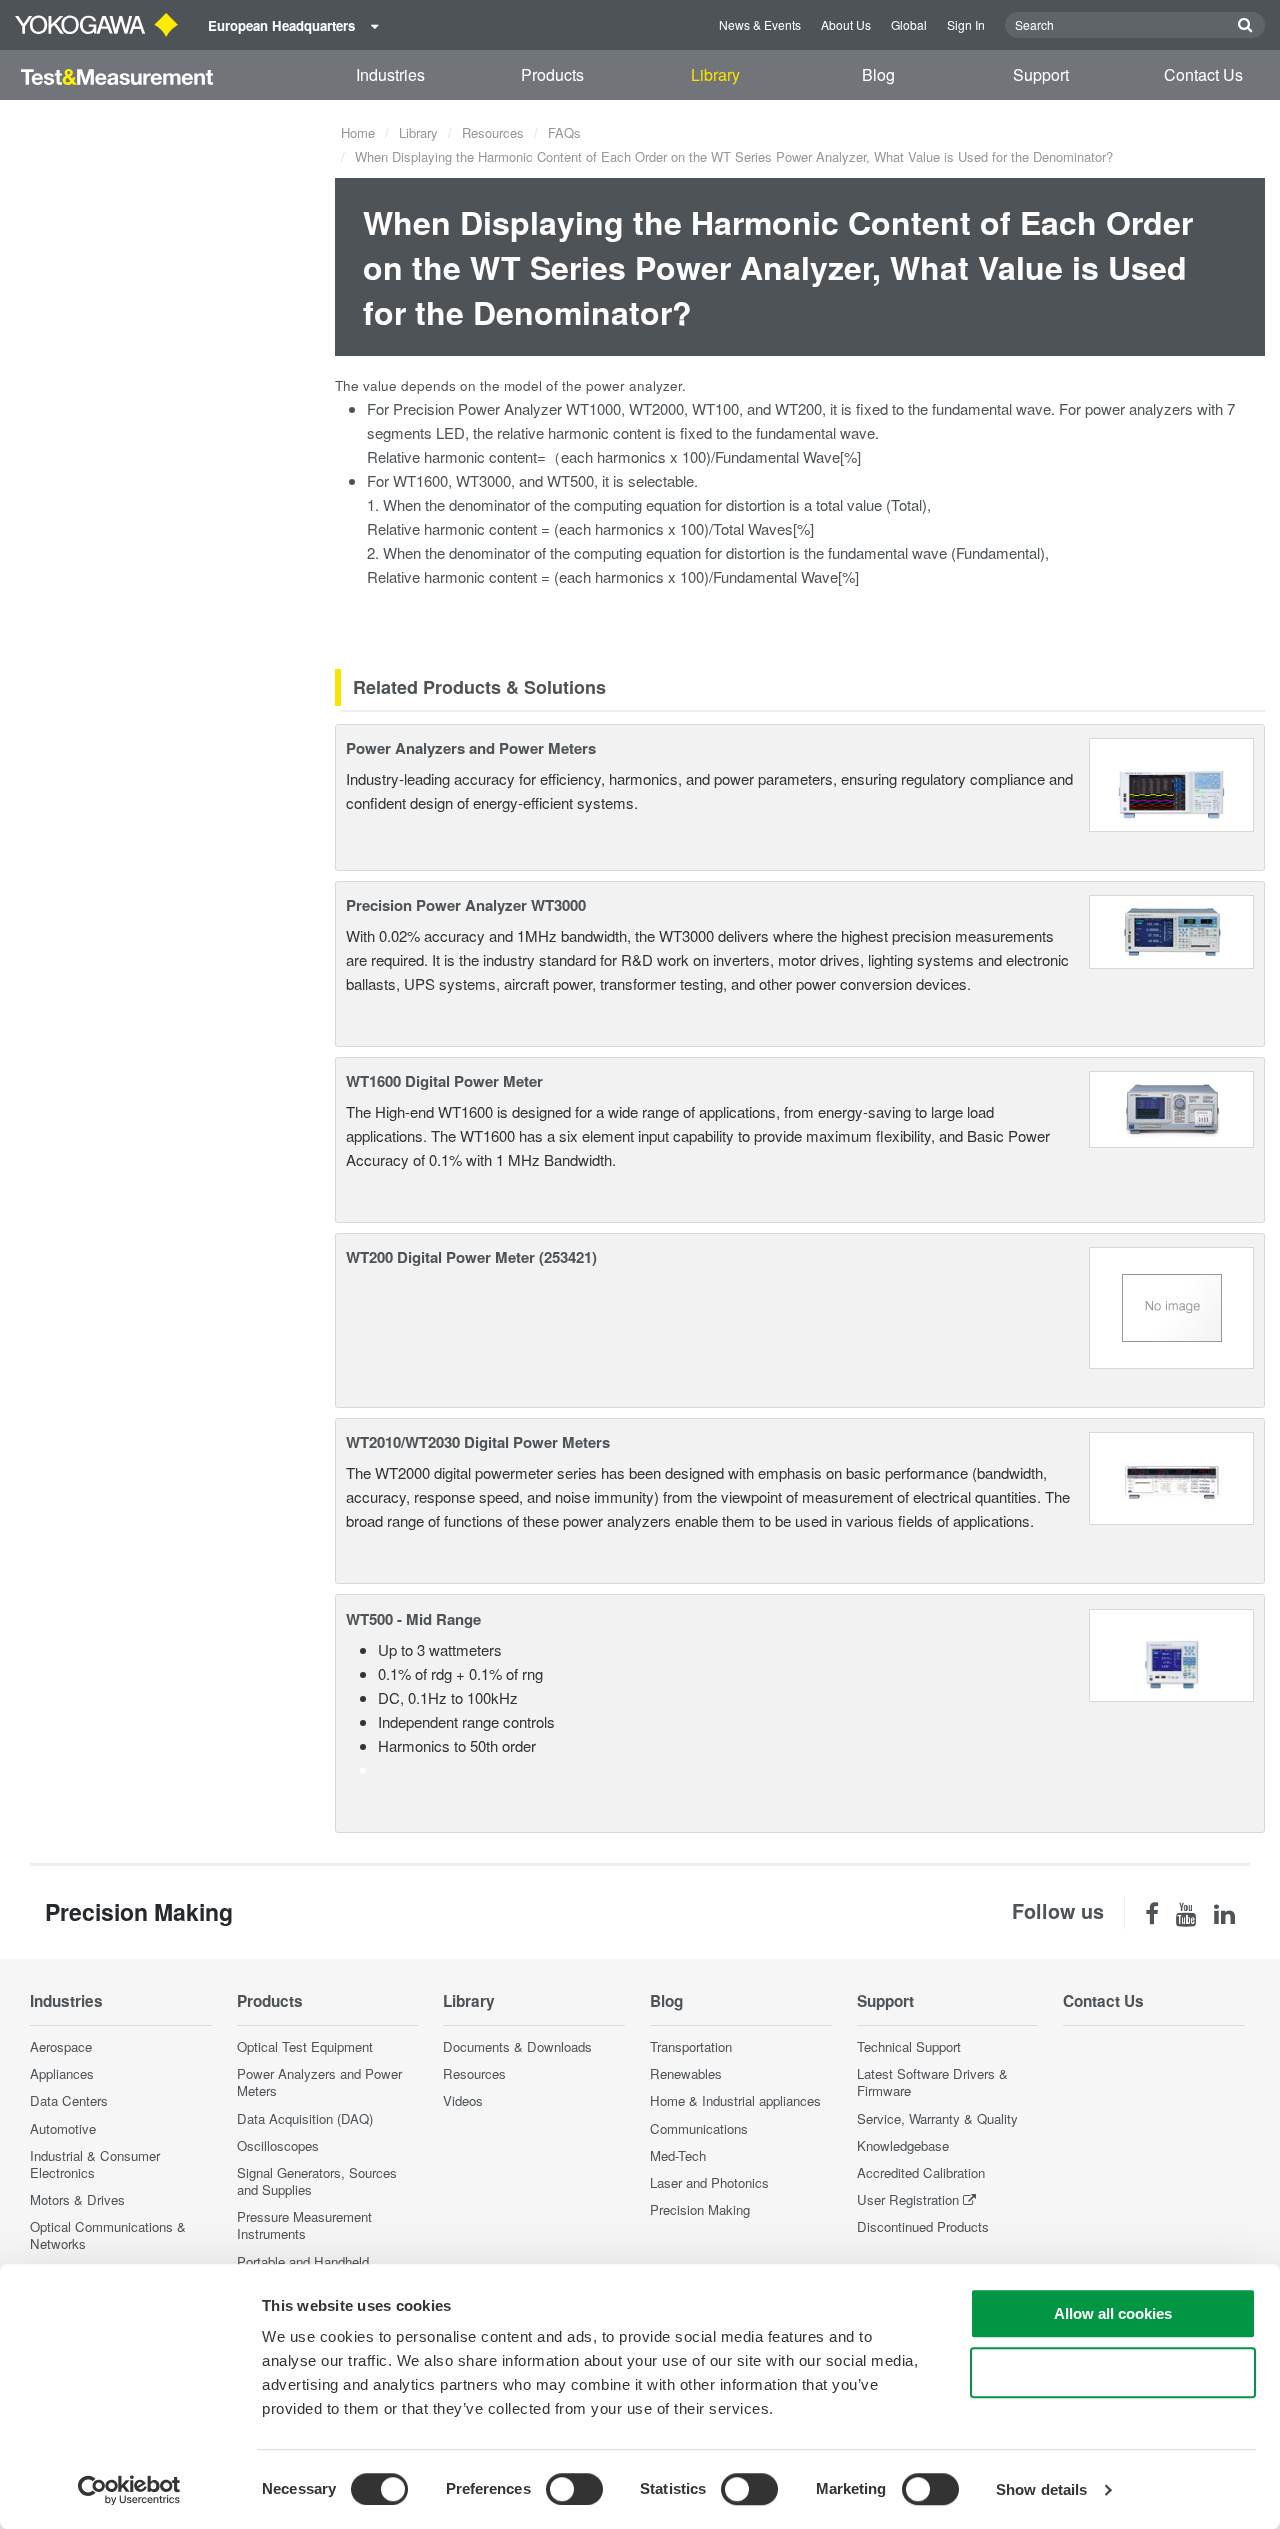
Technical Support (909, 2046)
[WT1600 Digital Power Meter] (1172, 1106)
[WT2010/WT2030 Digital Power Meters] (1172, 1476)
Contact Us (1203, 74)
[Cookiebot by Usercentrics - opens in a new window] (129, 2490)
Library (715, 74)
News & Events (760, 24)
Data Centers (69, 2100)
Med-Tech (678, 2155)
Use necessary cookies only (1113, 2372)
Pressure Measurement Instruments (304, 2225)
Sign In (966, 24)
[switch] (574, 2489)
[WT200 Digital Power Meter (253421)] (1172, 1305)
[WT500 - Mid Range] (1171, 1652)
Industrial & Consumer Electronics (95, 2164)
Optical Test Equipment (305, 2046)
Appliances (62, 2073)
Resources (493, 132)
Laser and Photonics (709, 2182)
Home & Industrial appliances (735, 2100)
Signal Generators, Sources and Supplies (317, 2181)
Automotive (63, 2128)
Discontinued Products (923, 2226)
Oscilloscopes (278, 2145)
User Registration (908, 2199)
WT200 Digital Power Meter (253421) (471, 1257)
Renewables (686, 2073)
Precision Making (700, 2209)
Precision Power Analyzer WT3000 (466, 905)
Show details (1041, 2489)
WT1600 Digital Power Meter (444, 1081)
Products (552, 74)
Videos (463, 2100)
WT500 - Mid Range (413, 1619)
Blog (878, 74)
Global (909, 24)
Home (358, 132)
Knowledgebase (903, 2145)
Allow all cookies (1113, 2313)
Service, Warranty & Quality (937, 2118)
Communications (699, 2128)
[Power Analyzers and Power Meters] (1171, 782)
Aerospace (61, 2046)
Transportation (691, 2046)
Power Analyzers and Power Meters (471, 748)
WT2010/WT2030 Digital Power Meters (478, 1442)
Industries (390, 74)
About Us (846, 24)
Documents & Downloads (517, 2046)
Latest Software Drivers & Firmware (932, 2082)
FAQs (564, 132)
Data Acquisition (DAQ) (305, 2118)
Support (1041, 74)
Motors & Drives (77, 2199)
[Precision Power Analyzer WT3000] (1172, 929)
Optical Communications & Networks (108, 2235)
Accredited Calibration (921, 2172)
